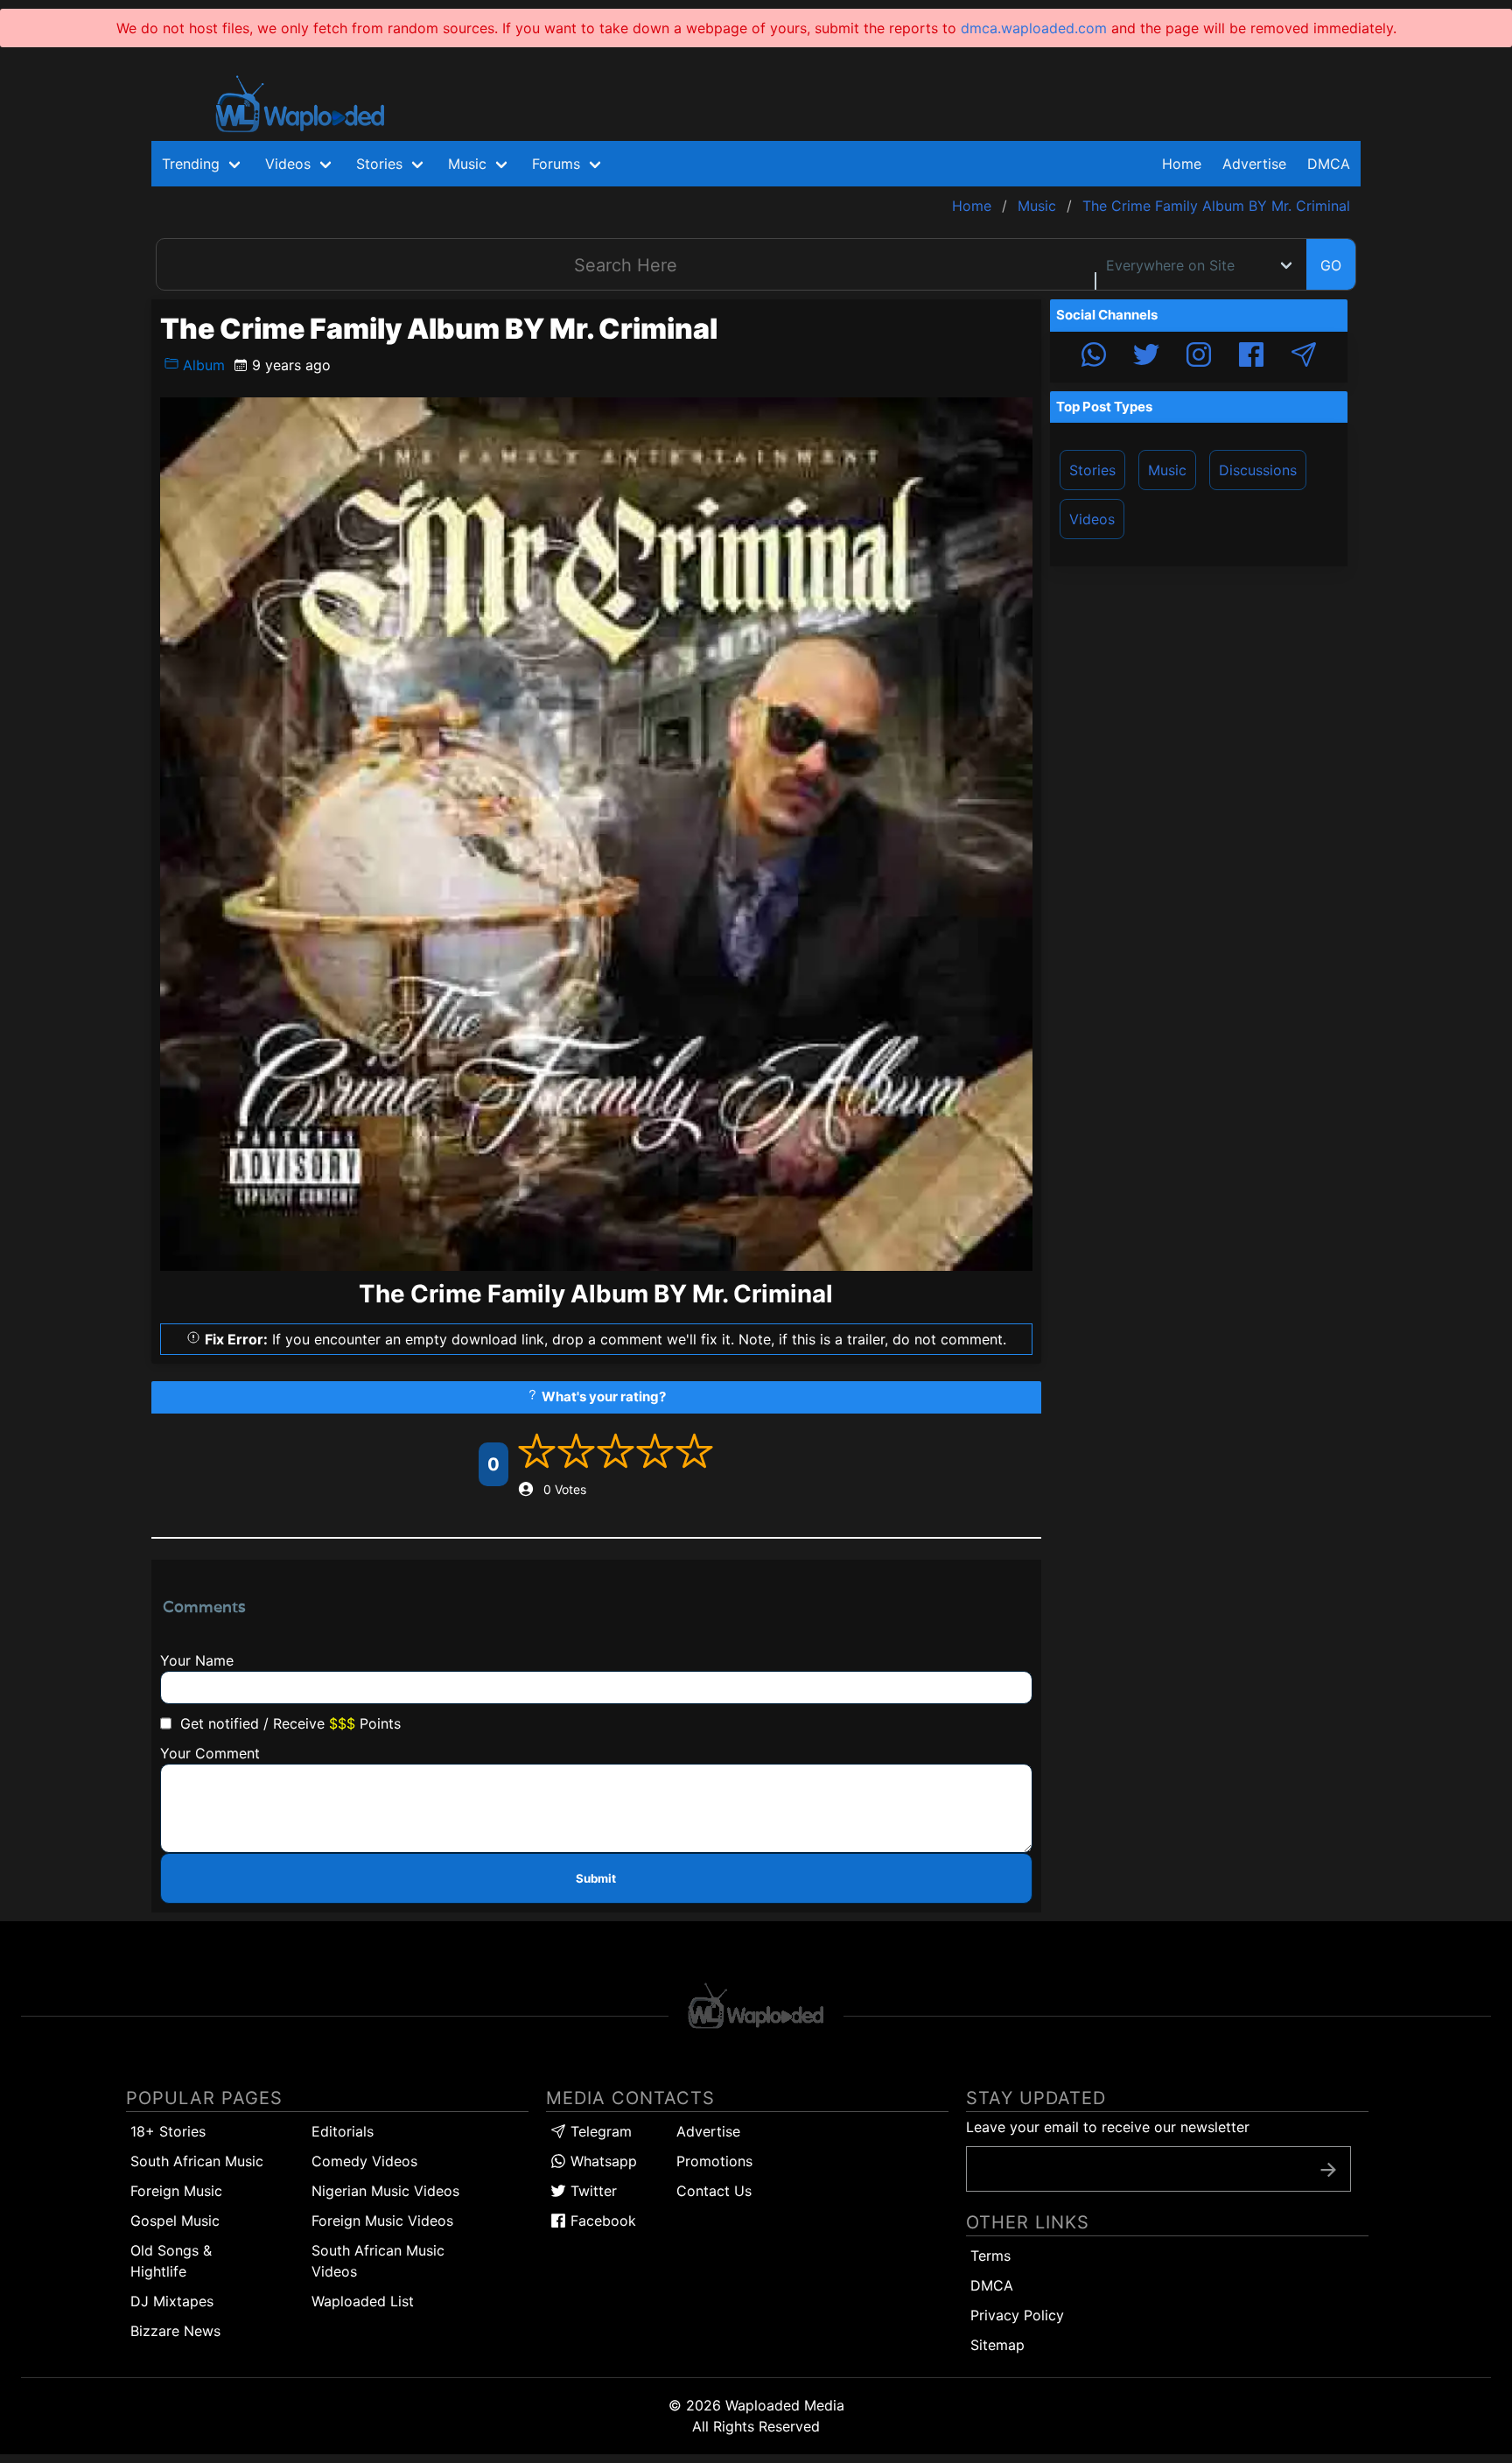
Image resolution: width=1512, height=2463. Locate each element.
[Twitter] (1146, 357)
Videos (1092, 519)
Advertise (708, 2131)
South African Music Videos (378, 2261)
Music (1167, 470)
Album (202, 365)
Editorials (343, 2131)
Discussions (1258, 470)
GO (1331, 265)
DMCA (1329, 164)
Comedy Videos (364, 2161)
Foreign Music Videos (382, 2221)
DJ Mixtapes (172, 2301)
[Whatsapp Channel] (1094, 357)
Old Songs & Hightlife (171, 2261)
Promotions (714, 2161)
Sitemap (997, 2345)
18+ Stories (168, 2131)
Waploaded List (363, 2301)
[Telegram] (1304, 357)
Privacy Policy (1017, 2315)
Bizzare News (175, 2331)
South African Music (197, 2161)
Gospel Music (175, 2221)
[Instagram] (1199, 357)
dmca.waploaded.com (1034, 28)
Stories (1092, 470)
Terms (990, 2256)
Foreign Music (176, 2191)
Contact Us (714, 2191)
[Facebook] (1251, 357)
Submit (596, 1878)
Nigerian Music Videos (385, 2191)
